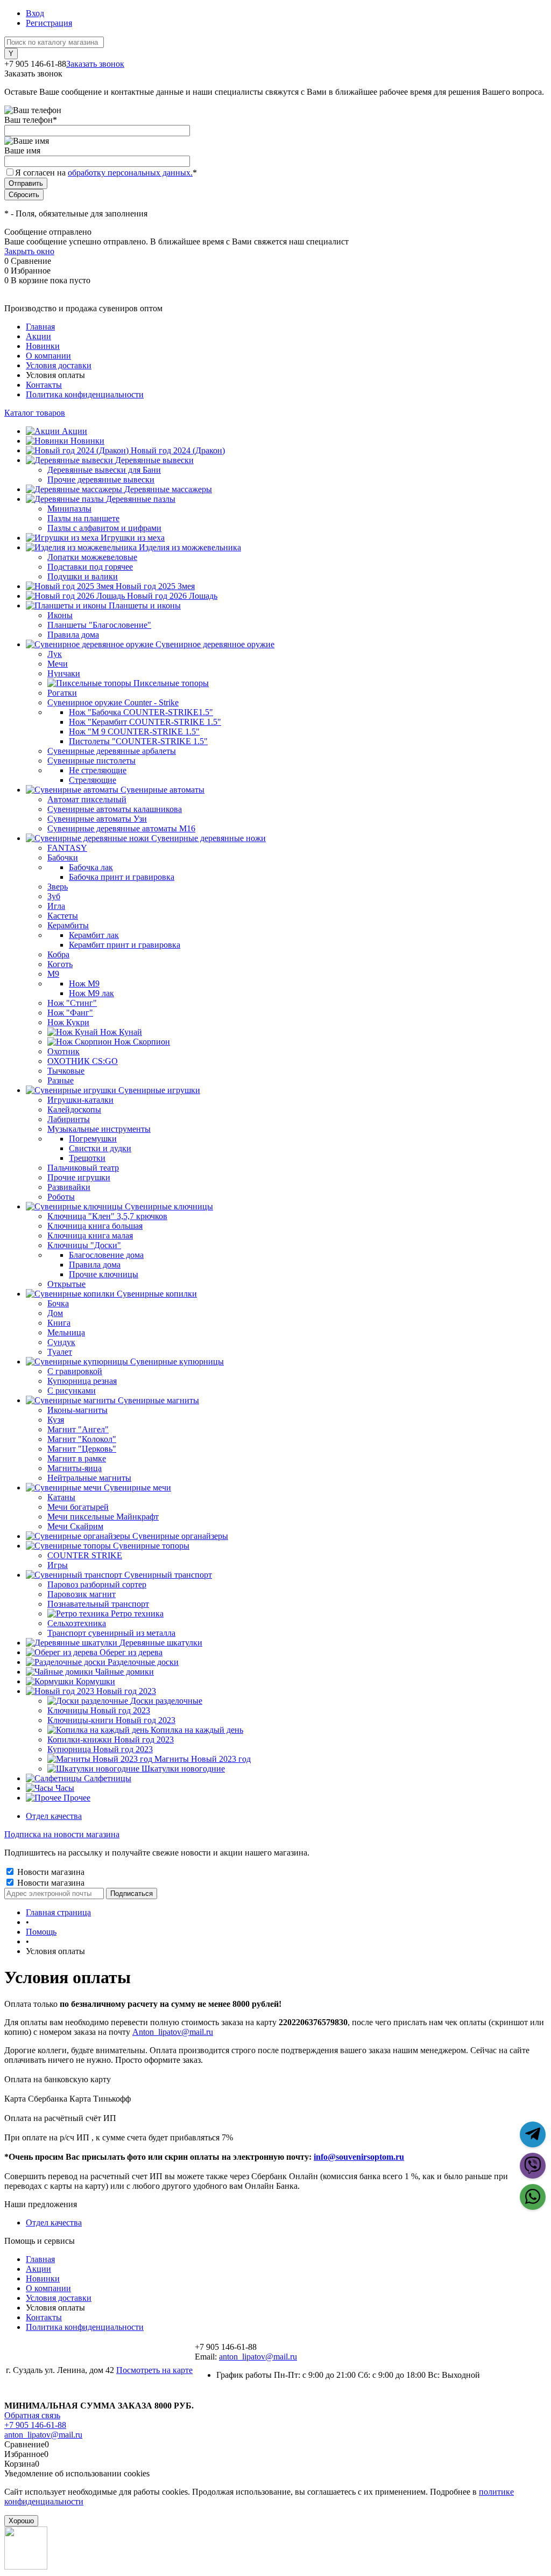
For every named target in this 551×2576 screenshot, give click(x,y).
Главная (40, 327)
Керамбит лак (94, 935)
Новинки (43, 346)
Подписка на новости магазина (62, 1834)
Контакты (44, 385)
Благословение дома (106, 1255)
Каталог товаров (35, 413)
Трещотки (87, 1158)
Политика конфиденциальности (85, 394)
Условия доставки (59, 365)
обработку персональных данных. (130, 173)
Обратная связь (32, 2415)
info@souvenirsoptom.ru (359, 2157)
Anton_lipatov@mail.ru (173, 2032)
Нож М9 (84, 983)
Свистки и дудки (100, 1148)
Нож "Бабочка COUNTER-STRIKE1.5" (141, 712)
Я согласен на (106, 173)
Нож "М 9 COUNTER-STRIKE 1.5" (134, 731)
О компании (48, 356)
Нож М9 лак (91, 993)
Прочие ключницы (104, 1274)
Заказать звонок (95, 64)
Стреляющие (93, 780)
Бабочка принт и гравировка (122, 877)
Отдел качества (54, 1816)
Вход (35, 13)
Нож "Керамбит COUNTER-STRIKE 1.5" (145, 722)
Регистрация (49, 23)
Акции (38, 336)
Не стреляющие (98, 770)
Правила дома (95, 1265)
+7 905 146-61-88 (35, 2425)
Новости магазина (50, 1872)
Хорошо (21, 2521)
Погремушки (93, 1139)
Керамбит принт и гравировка (125, 945)
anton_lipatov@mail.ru (258, 2357)
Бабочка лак (91, 867)
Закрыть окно (29, 251)
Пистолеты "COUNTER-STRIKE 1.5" (138, 741)
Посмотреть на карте (154, 2370)
